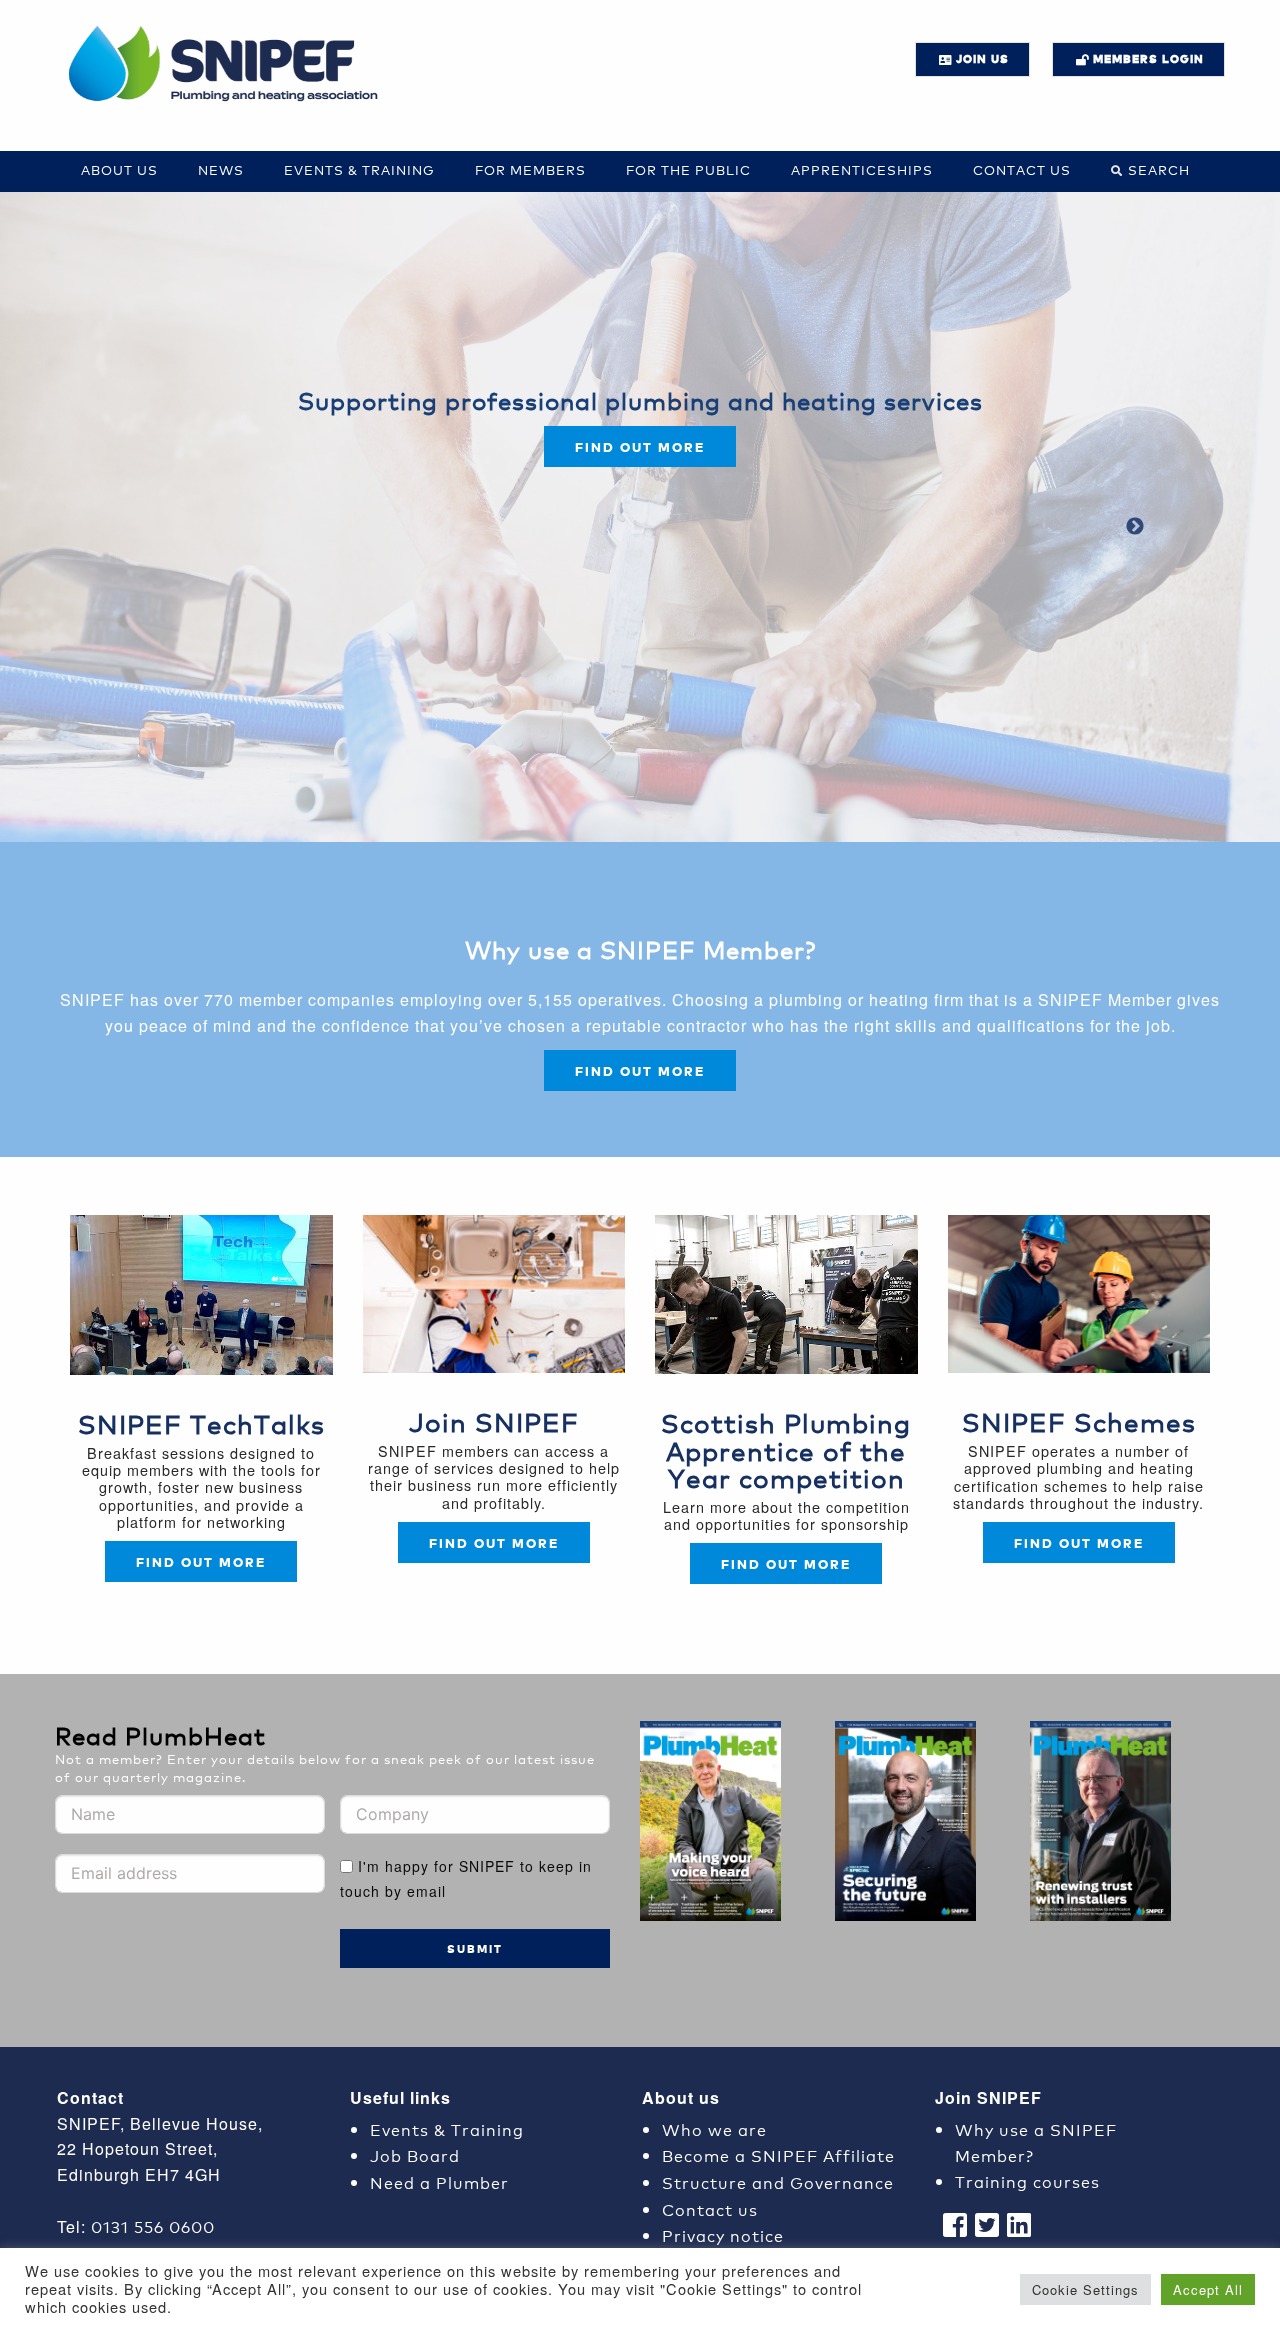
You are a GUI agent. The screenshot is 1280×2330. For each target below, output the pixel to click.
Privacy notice (723, 2234)
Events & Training (359, 169)
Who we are (714, 2128)
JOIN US (982, 58)
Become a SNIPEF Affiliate (778, 2154)
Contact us (1022, 169)
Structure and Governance (778, 2181)
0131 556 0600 (153, 2225)
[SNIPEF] (230, 65)
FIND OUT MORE (640, 1070)
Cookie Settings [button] (1085, 2289)
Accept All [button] (1208, 2289)
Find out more (640, 446)
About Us (119, 169)
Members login (1148, 58)
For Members (530, 169)
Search (1159, 169)
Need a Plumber (439, 2181)
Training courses (1027, 2180)
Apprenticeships (862, 169)
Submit (475, 1948)
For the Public (688, 169)
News (221, 169)
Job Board (415, 2154)
